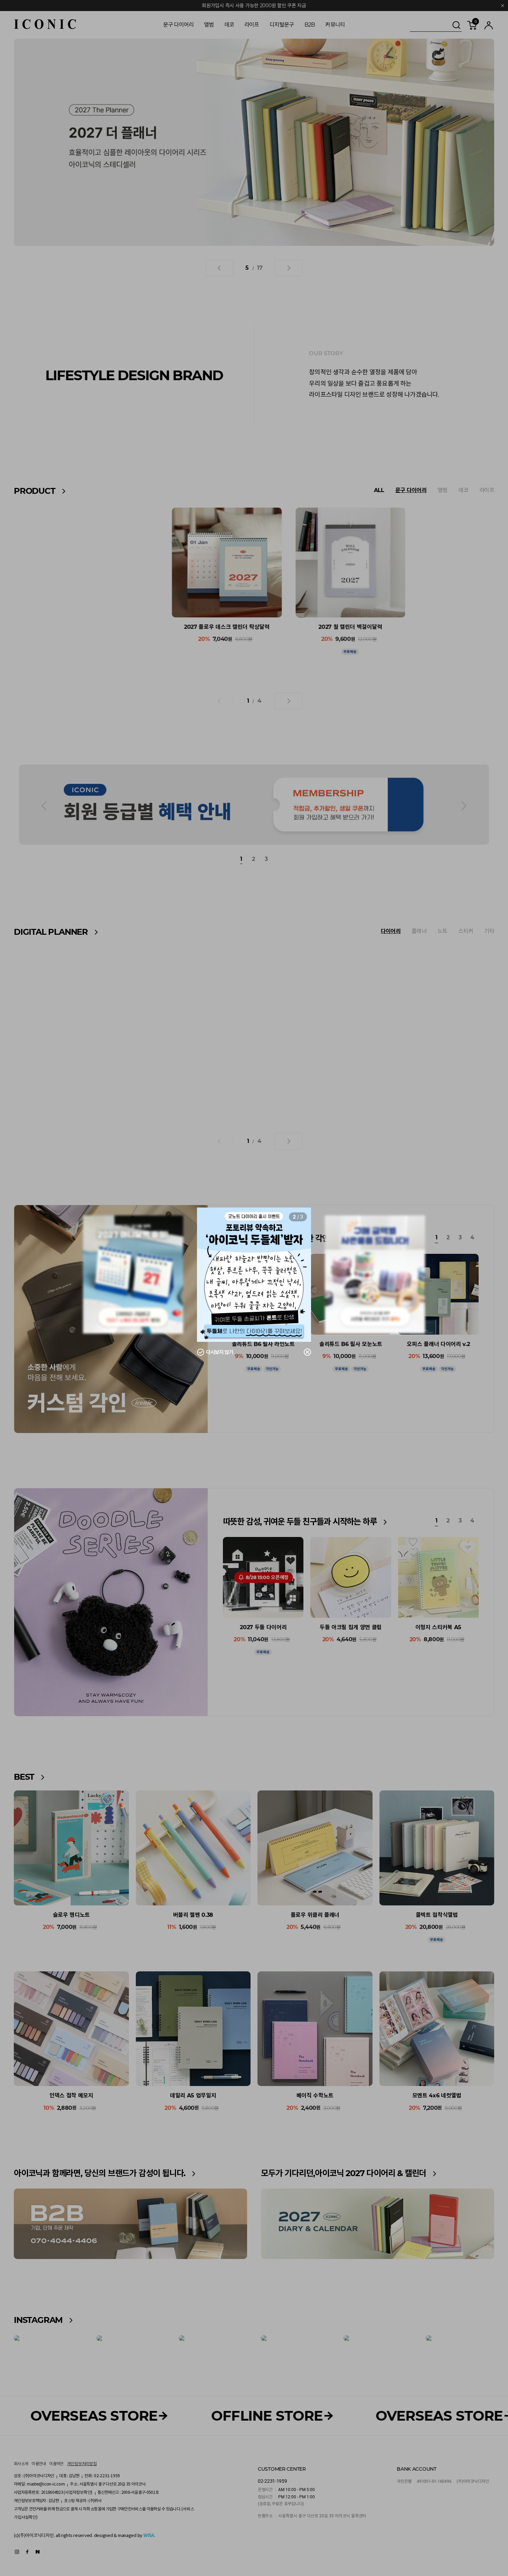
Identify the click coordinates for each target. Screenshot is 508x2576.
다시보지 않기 (220, 1352)
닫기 (303, 1352)
